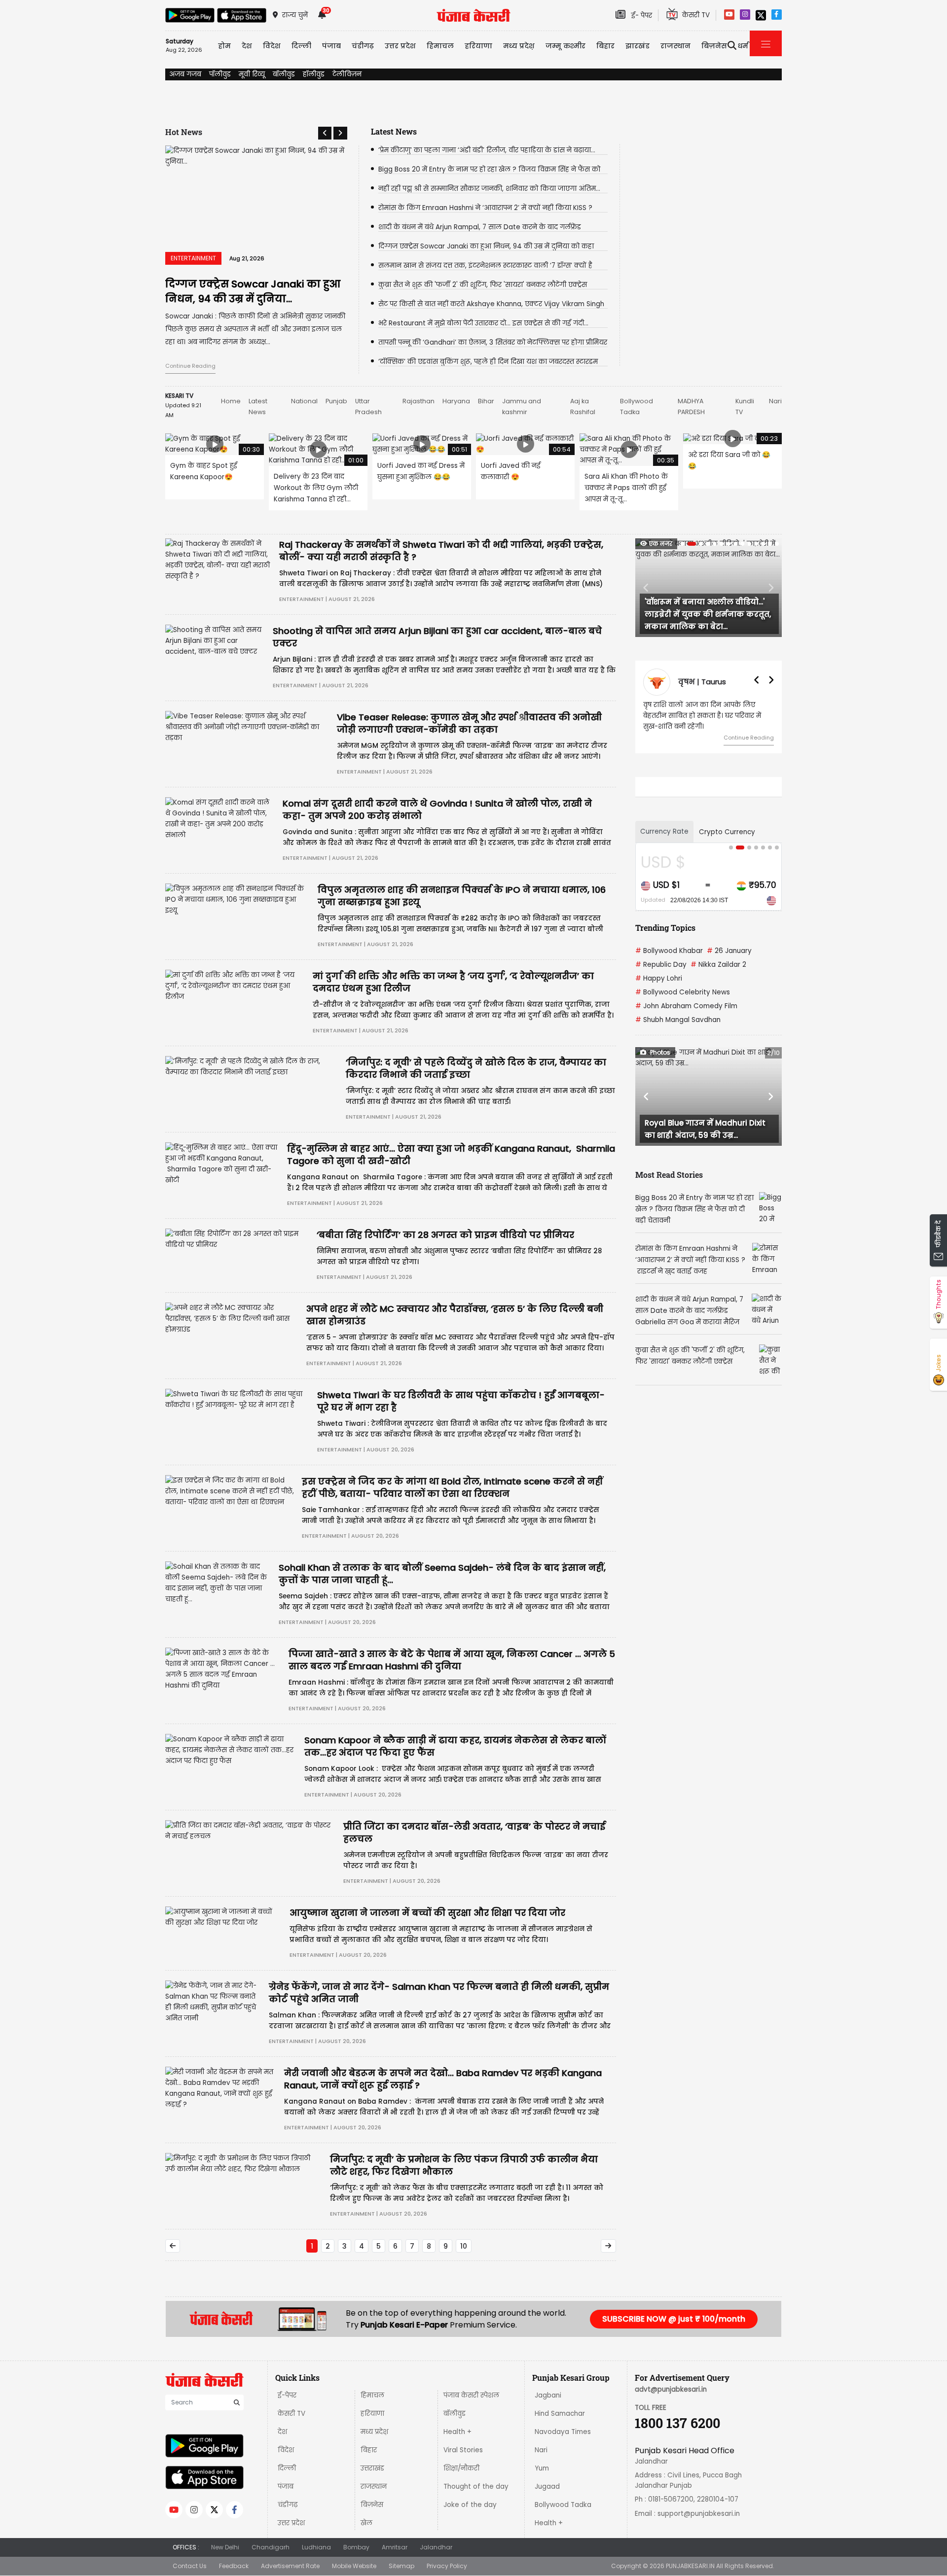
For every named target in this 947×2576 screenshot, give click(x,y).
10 (464, 2246)
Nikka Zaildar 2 (718, 975)
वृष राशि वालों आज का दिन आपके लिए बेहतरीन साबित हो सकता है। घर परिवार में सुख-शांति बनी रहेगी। (702, 716)
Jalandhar (436, 2547)
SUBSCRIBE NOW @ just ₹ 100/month (674, 2319)
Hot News (184, 132)
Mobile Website (354, 2566)
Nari (775, 401)
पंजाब (286, 2487)
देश (282, 2432)
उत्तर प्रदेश (400, 46)
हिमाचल (372, 2395)
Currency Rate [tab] (664, 842)
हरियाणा (372, 2414)
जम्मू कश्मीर (565, 46)
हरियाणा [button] (478, 46)
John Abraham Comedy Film (686, 1017)
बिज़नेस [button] (714, 46)
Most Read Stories (669, 1185)
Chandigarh (271, 2547)
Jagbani (548, 2395)
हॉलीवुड (314, 74)
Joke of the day (470, 2505)
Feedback (234, 2566)
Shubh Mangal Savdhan (678, 1031)
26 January (729, 962)
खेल (366, 2523)
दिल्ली (301, 46)
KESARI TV (179, 396)
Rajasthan (419, 401)
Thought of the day (476, 2487)
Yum (542, 2468)
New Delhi (225, 2547)
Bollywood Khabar (669, 962)
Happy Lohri (659, 989)
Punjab (336, 401)
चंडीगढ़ (288, 2505)
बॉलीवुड (284, 74)
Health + (457, 2432)
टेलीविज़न (347, 74)
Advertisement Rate (290, 2566)
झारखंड (637, 46)
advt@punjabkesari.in (671, 2389)
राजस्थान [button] (675, 46)
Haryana (456, 401)
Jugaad (547, 2487)
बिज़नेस (372, 2505)
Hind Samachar (560, 2414)
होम (224, 46)
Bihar (486, 401)
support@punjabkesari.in (699, 2514)
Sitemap (401, 2566)
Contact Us (190, 2566)
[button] (325, 133)
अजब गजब (185, 74)
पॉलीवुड (220, 74)
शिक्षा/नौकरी (461, 2468)
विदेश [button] (272, 46)
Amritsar (395, 2547)
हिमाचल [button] (440, 46)
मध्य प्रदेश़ (519, 46)
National (304, 401)
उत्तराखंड (372, 2468)
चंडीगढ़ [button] (363, 46)
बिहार (605, 46)
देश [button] (247, 46)
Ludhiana (316, 2547)
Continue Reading (190, 366)
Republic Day (661, 975)
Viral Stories (463, 2450)
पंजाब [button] (331, 46)
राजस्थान (374, 2487)
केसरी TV (291, 2414)
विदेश (286, 2450)
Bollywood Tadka (563, 2505)
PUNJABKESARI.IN (690, 2566)
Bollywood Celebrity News (683, 1003)
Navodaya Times (563, 2432)
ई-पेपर (287, 2395)
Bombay (356, 2547)
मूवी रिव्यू (252, 74)
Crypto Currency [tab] (727, 843)
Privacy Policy (447, 2566)
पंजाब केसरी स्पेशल (471, 2395)
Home (231, 401)
